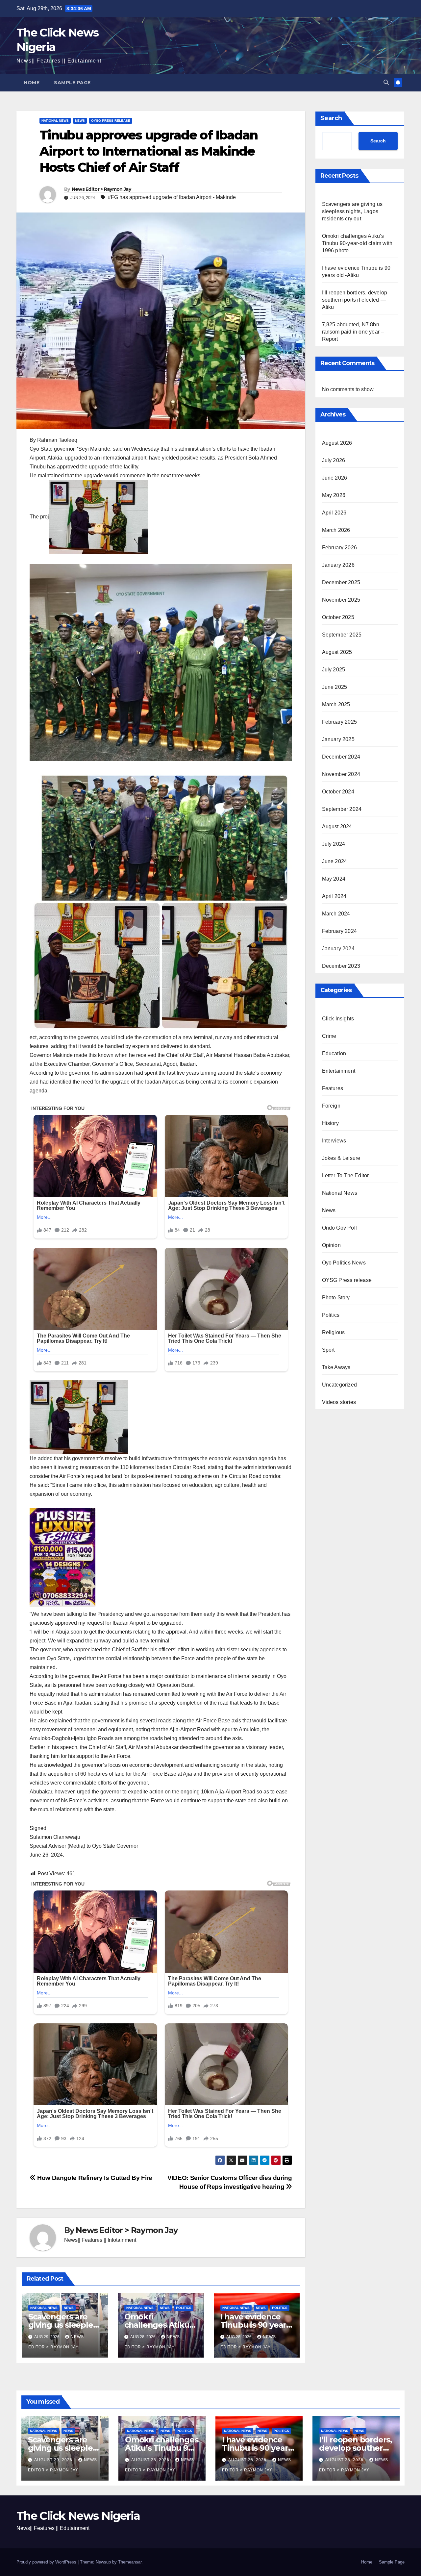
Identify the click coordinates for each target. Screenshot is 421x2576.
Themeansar (130, 2562)
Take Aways (336, 1367)
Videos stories (339, 1402)
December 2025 (341, 582)
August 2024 (337, 826)
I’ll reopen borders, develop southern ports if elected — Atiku (355, 300)
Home (32, 83)
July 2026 (334, 460)
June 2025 (335, 687)
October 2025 (338, 617)
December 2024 (341, 757)
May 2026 (334, 495)
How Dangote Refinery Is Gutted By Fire (94, 2178)
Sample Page (72, 83)
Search (331, 118)
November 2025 (341, 600)
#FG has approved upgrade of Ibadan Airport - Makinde (172, 197)
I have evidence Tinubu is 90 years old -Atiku (255, 2325)
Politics (184, 2308)
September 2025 (342, 635)
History (330, 1123)
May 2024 (334, 879)
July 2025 (334, 670)
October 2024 (338, 792)
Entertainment (339, 1071)
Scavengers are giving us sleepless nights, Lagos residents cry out (352, 211)
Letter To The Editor (346, 1175)
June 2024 (335, 861)
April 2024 (334, 896)
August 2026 (337, 443)
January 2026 (338, 565)
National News (55, 121)
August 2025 (337, 652)
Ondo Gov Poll (340, 1228)
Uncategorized (340, 1385)
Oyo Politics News (344, 1263)
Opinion (331, 1245)
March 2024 (336, 914)
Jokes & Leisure (341, 1158)
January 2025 (338, 739)
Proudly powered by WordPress (47, 2562)
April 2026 (334, 513)
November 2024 (341, 774)
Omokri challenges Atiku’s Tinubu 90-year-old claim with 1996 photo (357, 243)
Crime (329, 1036)
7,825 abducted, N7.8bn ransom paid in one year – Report (353, 332)
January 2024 (338, 949)
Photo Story (336, 1298)
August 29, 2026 (54, 2460)
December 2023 (341, 966)
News (80, 121)
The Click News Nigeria (78, 2516)
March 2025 (336, 704)
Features (333, 1088)
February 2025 (340, 722)
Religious (334, 1332)
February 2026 (340, 548)
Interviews (334, 1141)
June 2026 (335, 478)
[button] (386, 82)
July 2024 (334, 844)
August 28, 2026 (151, 2460)
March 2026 (336, 530)
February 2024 (340, 931)
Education (334, 1053)
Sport (328, 1350)
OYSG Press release (111, 121)
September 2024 (342, 809)
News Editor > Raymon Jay (101, 189)
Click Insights (338, 1019)
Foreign (331, 1106)
